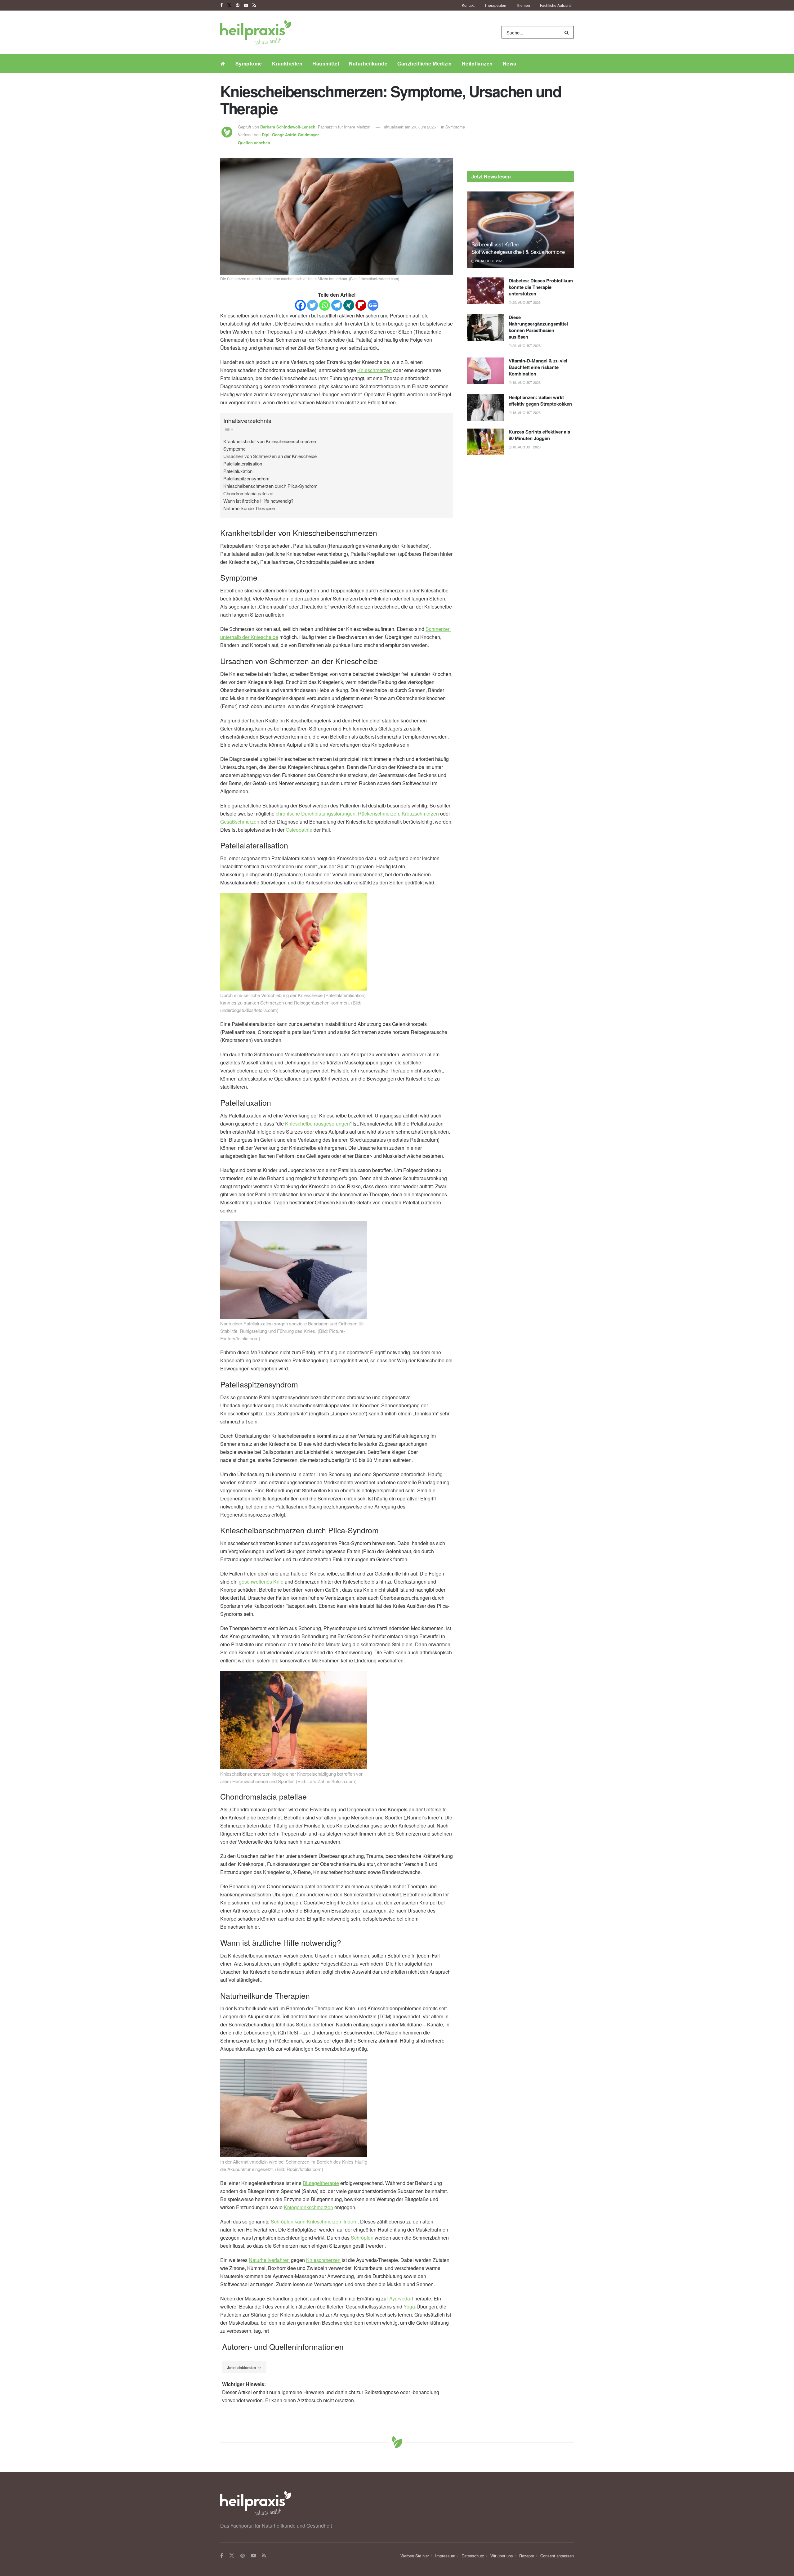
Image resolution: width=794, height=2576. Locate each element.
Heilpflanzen (477, 63)
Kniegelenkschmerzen (308, 2207)
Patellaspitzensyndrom (246, 478)
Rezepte (527, 2556)
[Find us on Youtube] (246, 5)
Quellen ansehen (254, 143)
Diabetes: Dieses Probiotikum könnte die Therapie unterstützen (541, 287)
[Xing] (349, 305)
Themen (523, 5)
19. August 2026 (526, 382)
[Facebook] (300, 305)
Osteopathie (299, 830)
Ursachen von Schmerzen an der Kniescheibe (270, 456)
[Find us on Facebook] (221, 5)
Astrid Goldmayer (290, 135)
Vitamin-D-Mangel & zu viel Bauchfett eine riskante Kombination (538, 367)
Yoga (409, 2306)
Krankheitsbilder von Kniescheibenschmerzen (270, 441)
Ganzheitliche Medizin (425, 63)
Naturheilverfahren (269, 2260)
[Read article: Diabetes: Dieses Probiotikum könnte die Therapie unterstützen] (485, 291)
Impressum (445, 2556)
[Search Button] (568, 32)
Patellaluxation (238, 471)
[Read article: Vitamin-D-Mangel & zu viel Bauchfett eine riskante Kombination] (485, 371)
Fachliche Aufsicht (555, 5)
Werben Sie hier (415, 2556)
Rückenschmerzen (379, 814)
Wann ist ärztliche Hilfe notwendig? (258, 501)
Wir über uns (502, 2556)
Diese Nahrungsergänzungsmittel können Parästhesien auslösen (538, 327)
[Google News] (373, 305)
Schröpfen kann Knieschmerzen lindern (314, 2221)
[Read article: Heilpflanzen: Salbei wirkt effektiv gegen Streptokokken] (485, 407)
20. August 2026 (489, 261)
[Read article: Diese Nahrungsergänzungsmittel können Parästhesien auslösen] (485, 327)
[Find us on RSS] (254, 5)
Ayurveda (400, 2298)
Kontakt (468, 5)
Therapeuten (495, 5)
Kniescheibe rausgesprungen (317, 1124)
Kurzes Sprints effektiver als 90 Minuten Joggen (539, 435)
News (510, 63)
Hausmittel (326, 63)
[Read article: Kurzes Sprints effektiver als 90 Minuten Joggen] (485, 442)
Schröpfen (362, 2238)
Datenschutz (473, 2556)
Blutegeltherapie (321, 2183)
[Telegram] (337, 305)
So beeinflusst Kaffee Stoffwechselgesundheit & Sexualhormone (518, 248)
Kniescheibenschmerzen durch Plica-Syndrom (270, 486)
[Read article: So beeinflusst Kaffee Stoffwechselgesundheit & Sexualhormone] (520, 230)
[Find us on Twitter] (229, 5)
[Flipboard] (361, 305)
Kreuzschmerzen (420, 814)
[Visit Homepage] (256, 32)
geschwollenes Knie (261, 1582)
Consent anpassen (557, 2556)
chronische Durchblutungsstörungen (316, 814)
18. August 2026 (526, 412)
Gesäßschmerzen (240, 822)
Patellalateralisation (243, 463)
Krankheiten (287, 63)
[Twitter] (312, 305)
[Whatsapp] (325, 305)
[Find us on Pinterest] (238, 5)
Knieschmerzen (375, 370)
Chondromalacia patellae (248, 493)
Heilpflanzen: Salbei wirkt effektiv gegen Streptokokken (540, 400)
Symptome (249, 63)
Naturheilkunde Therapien (249, 508)
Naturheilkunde (368, 63)
